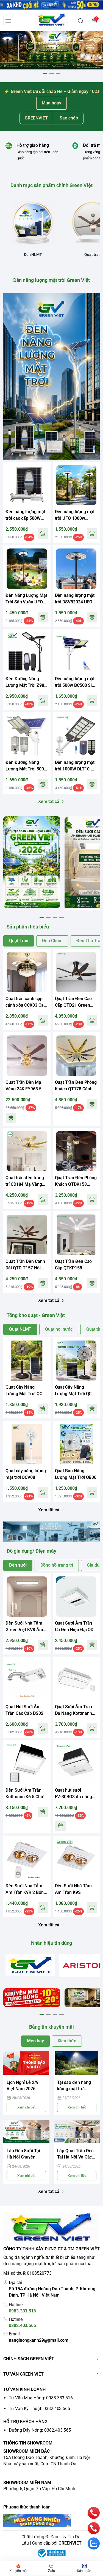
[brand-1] (30, 1965)
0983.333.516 (22, 2311)
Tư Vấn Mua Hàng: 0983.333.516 (41, 2398)
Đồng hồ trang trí (57, 1565)
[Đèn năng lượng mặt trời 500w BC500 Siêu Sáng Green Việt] (76, 652)
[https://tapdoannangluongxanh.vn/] (51, 21)
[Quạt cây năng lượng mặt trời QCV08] (27, 1444)
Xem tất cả (49, 801)
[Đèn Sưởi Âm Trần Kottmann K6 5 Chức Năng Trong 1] (27, 1764)
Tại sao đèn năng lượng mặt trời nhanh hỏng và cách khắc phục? (77, 2086)
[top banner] (51, 5)
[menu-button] (8, 21)
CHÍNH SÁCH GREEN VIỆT (29, 2359)
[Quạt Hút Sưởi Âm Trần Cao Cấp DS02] (27, 1680)
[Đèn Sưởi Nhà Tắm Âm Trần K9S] (76, 1859)
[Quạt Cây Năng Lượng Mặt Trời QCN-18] (27, 1361)
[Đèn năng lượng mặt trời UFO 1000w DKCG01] (76, 485)
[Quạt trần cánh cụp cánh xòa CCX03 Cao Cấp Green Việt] (27, 972)
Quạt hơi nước (59, 1329)
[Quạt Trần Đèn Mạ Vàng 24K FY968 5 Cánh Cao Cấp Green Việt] (27, 1056)
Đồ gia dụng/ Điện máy (31, 1551)
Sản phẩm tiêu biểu (28, 927)
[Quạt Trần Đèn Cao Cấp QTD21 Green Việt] (76, 972)
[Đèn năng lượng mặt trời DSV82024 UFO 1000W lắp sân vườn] (76, 569)
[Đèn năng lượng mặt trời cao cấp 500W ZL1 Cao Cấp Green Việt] (27, 485)
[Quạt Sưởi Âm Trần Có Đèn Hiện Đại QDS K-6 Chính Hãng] (76, 1597)
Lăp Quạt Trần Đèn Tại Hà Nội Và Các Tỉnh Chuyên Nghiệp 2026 (76, 2154)
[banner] (32, 862)
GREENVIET (70, 2543)
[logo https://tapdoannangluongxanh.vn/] (51, 2228)
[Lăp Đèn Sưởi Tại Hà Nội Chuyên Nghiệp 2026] (26, 2132)
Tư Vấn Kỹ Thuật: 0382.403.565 (39, 2409)
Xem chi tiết (26, 2107)
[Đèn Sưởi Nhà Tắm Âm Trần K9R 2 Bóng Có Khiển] (27, 1859)
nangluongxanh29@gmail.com (39, 2340)
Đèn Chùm (52, 941)
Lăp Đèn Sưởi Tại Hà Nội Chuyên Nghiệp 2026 (23, 2154)
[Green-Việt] (51, 50)
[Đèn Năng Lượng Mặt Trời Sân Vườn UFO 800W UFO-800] (27, 569)
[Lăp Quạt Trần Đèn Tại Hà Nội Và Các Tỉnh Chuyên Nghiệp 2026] (77, 2132)
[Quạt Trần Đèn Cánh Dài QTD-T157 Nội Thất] (27, 1235)
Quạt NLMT (20, 1329)
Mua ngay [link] (51, 103)
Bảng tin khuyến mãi (51, 2027)
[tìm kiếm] (80, 21)
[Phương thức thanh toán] (51, 2520)
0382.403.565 (22, 2325)
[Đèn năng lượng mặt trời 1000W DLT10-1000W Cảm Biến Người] (76, 736)
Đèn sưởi (18, 1565)
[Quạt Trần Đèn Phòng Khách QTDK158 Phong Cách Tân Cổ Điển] (76, 1151)
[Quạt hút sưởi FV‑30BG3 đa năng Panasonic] (76, 1764)
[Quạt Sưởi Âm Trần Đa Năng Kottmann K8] (76, 1680)
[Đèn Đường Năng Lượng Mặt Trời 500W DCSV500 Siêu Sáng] (27, 736)
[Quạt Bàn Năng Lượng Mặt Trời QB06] (76, 1444)
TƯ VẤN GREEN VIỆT (23, 2374)
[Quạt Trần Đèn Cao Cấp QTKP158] (76, 1235)
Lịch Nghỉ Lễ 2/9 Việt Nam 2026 (23, 2086)
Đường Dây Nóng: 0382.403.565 (40, 2430)
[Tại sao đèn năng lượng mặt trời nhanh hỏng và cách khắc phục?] (77, 2063)
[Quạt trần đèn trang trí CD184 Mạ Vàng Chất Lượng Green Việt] (27, 1151)
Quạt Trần (19, 941)
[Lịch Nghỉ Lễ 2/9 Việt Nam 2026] (26, 2063)
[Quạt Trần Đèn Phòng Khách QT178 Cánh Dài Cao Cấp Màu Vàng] (76, 1056)
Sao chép (69, 118)
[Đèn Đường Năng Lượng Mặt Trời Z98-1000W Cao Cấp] (27, 652)
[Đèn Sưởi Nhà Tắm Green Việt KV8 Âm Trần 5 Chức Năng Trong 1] (27, 1597)
